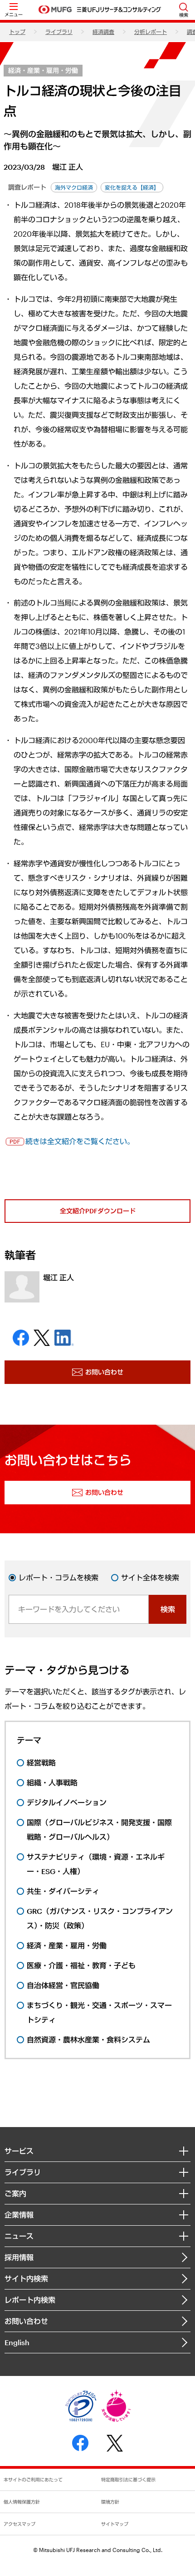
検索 (168, 1609)
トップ (17, 32)
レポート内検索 (30, 2300)
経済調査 (103, 32)
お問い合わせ (26, 2321)
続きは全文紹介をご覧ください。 (80, 1141)
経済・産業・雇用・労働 (43, 70)
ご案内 (15, 2193)
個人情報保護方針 (22, 2502)
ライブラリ (59, 32)
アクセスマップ (19, 2524)
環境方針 (110, 2502)
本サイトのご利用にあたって (33, 2480)
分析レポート (151, 32)
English (17, 2342)
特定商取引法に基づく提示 (128, 2480)
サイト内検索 (26, 2278)
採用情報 (19, 2257)
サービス (19, 2151)
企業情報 (19, 2215)
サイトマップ (115, 2524)
